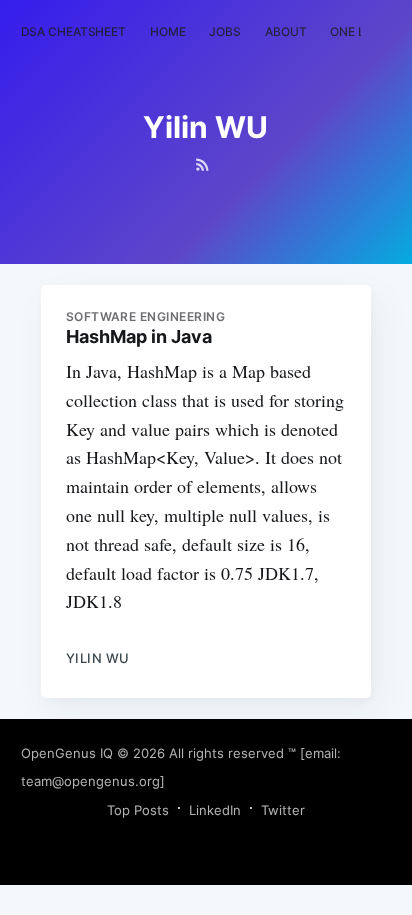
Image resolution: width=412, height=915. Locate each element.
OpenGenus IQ (67, 753)
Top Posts (138, 810)
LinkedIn (215, 810)
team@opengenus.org (90, 781)
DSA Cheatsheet (73, 31)
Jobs (225, 31)
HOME (168, 31)
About (285, 31)
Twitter (283, 810)
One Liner (360, 31)
